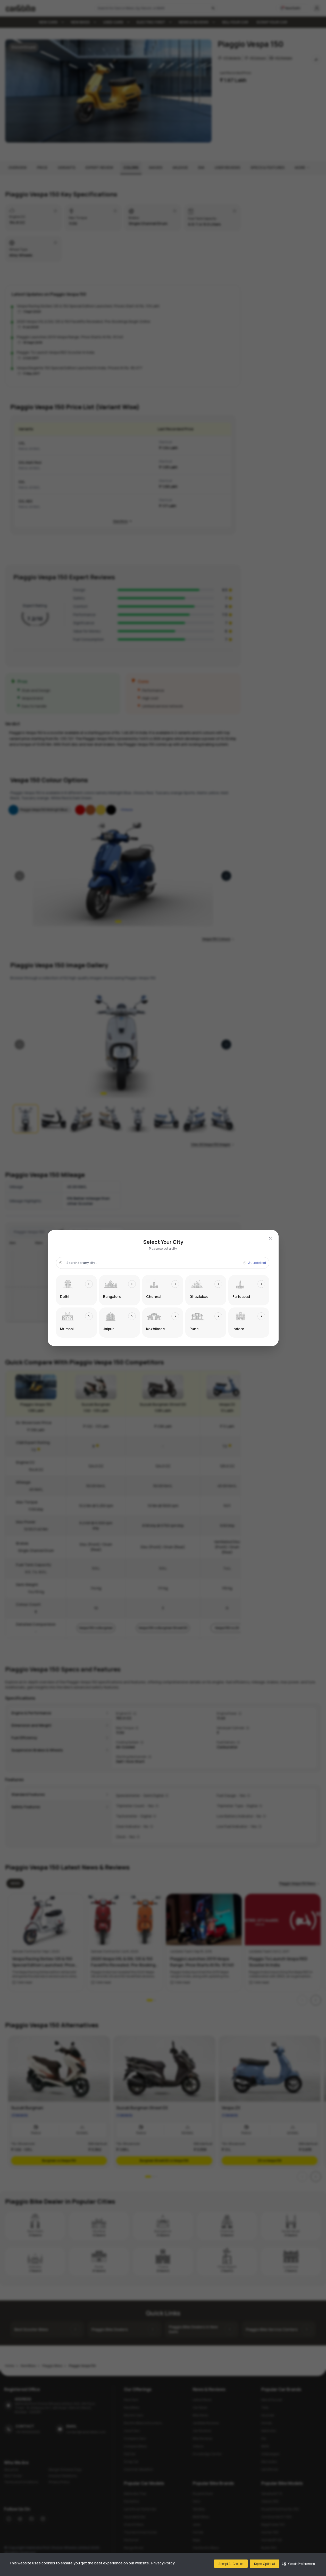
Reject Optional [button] (265, 2564)
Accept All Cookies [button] (231, 2564)
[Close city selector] (270, 1238)
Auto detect (257, 1263)
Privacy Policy (163, 2563)
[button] (299, 2564)
